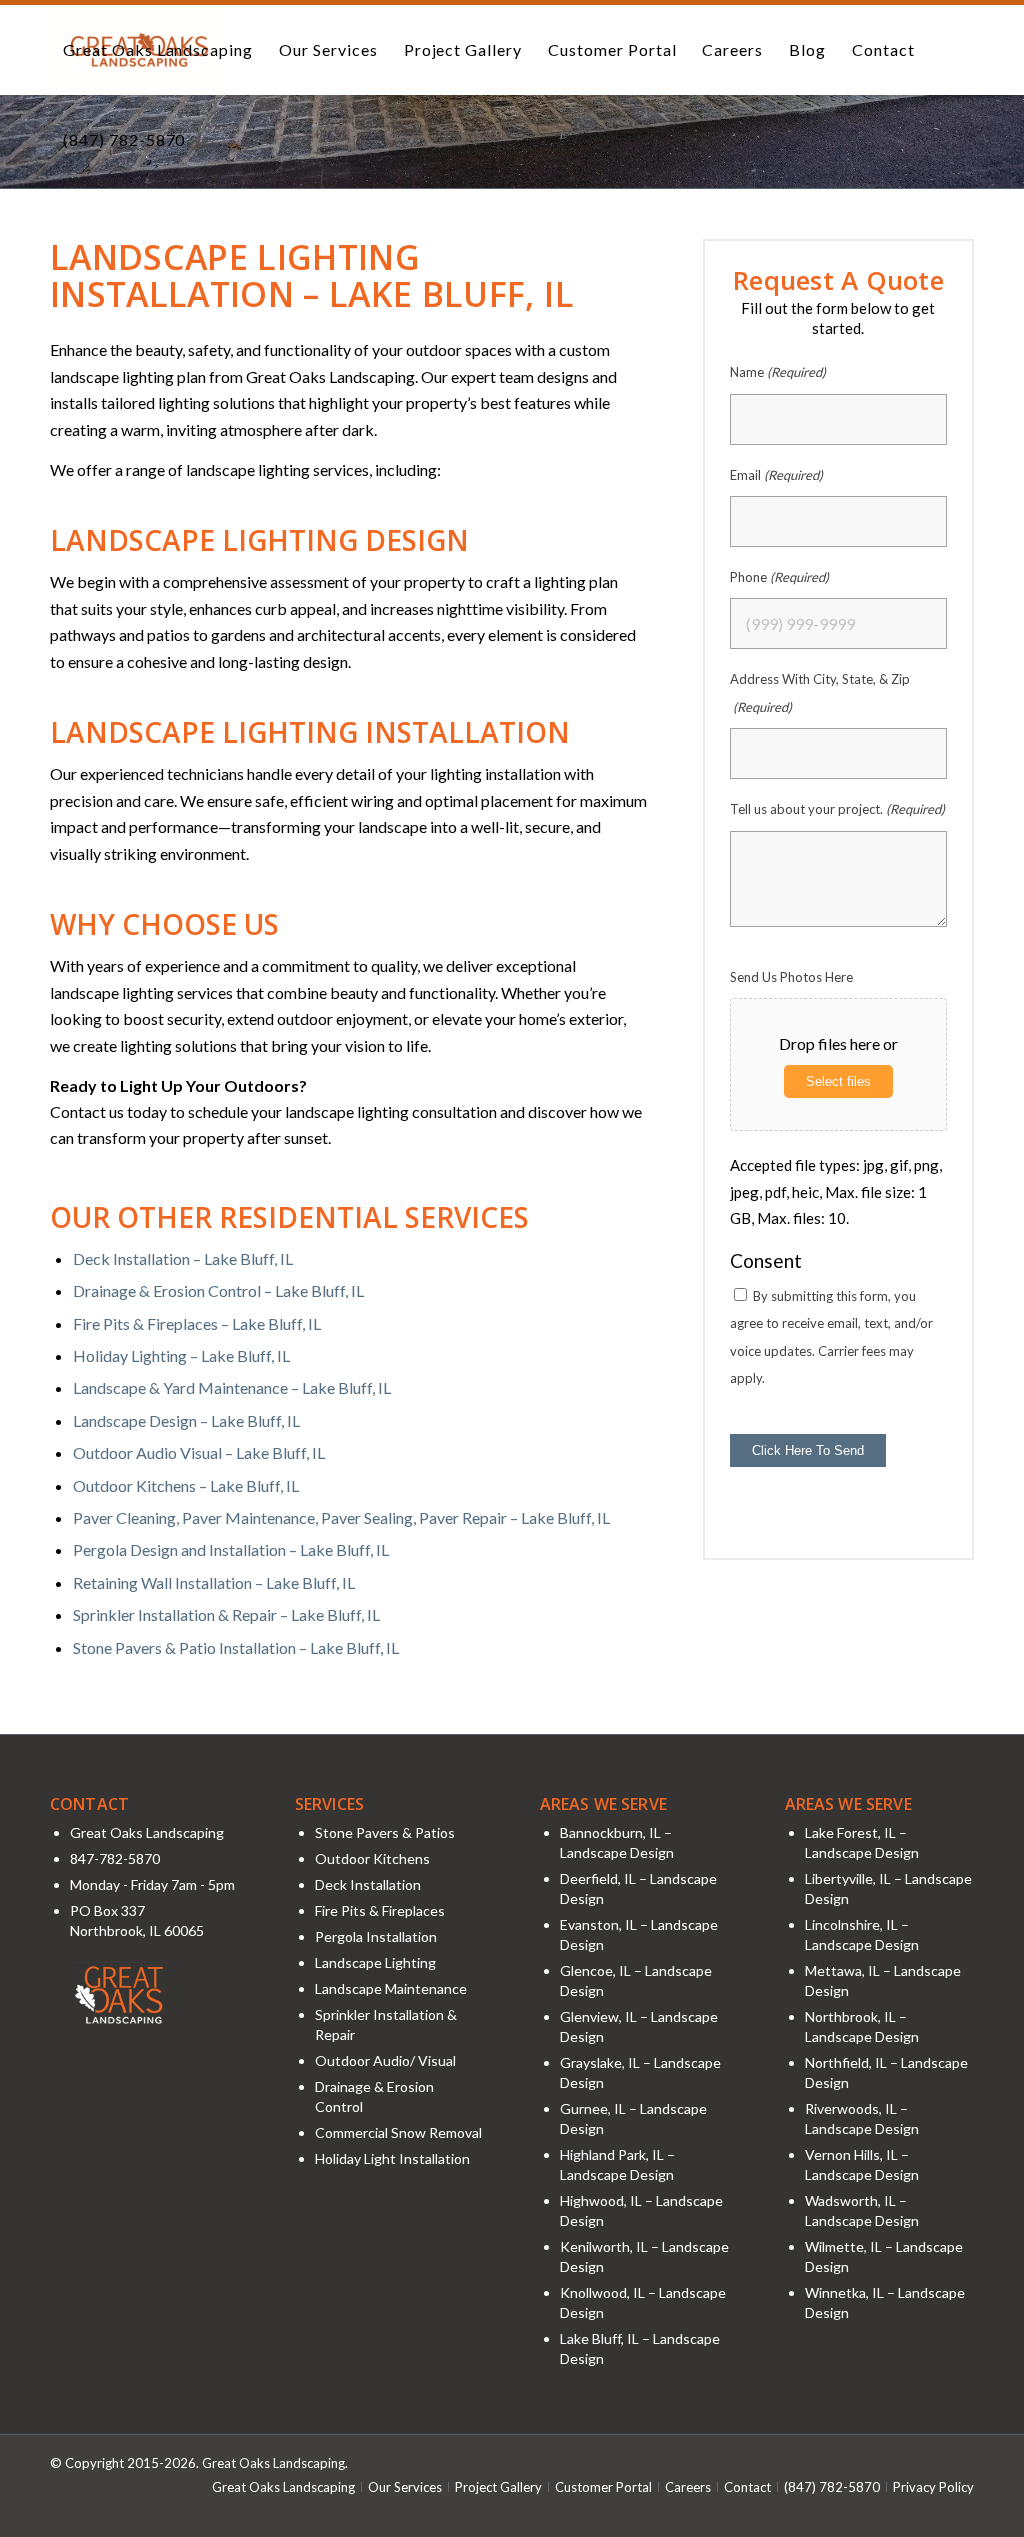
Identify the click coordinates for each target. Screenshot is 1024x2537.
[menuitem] (158, 50)
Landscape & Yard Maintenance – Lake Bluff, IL (232, 1387)
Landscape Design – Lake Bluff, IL (186, 1420)
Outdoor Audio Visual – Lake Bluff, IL (199, 1452)
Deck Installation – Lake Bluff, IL (183, 1258)
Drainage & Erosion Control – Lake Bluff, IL (218, 1290)
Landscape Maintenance (391, 1988)
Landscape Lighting (375, 1962)
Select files (838, 1081)
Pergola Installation (376, 1936)
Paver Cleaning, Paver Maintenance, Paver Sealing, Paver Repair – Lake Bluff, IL (341, 1517)
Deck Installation (368, 1884)
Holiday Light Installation (392, 2158)
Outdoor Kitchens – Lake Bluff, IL (186, 1485)
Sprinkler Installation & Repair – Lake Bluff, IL (226, 1614)
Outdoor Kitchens (372, 1858)
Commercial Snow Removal (398, 2132)
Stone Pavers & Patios (385, 1832)
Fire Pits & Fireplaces (380, 1910)
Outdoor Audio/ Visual (385, 2060)
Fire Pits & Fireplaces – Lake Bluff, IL (197, 1323)
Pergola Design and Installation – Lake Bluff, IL (231, 1549)
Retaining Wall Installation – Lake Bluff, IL (214, 1582)
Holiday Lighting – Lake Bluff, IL (181, 1355)
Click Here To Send (808, 1450)
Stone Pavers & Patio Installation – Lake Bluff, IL (236, 1647)
